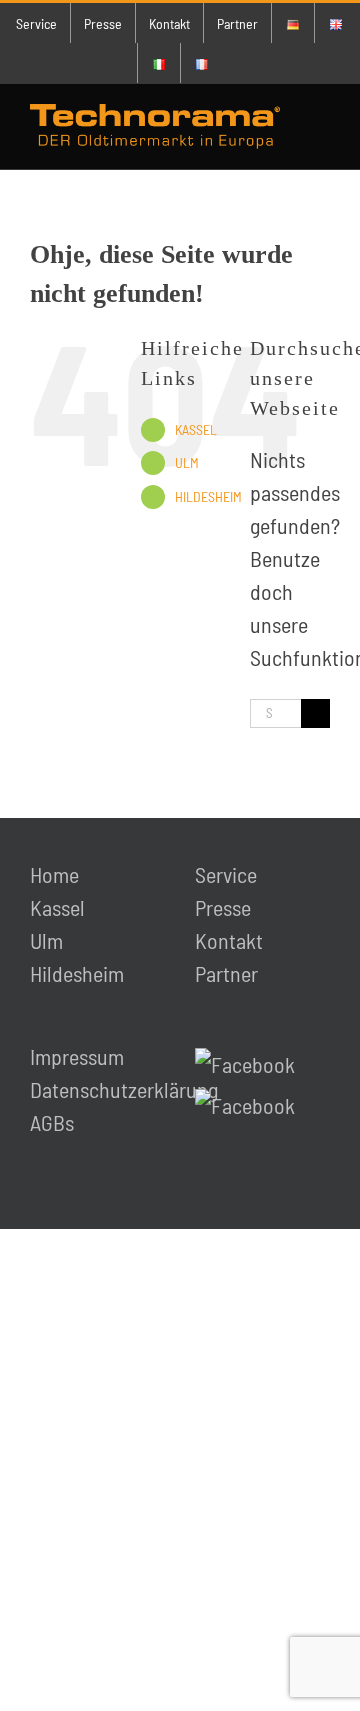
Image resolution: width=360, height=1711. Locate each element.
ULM (187, 462)
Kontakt (229, 940)
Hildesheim (77, 973)
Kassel (57, 907)
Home (54, 874)
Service (226, 874)
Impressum (77, 1056)
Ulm (46, 940)
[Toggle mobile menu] (322, 126)
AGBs (52, 1122)
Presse (223, 907)
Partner (226, 973)
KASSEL (196, 429)
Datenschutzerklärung (124, 1089)
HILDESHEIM (208, 496)
